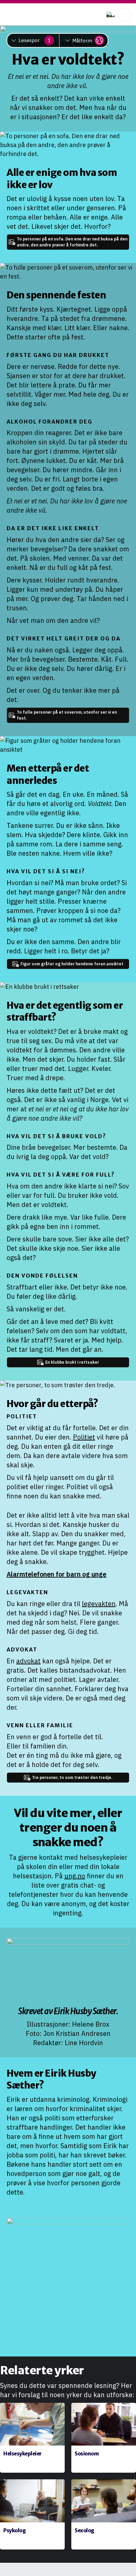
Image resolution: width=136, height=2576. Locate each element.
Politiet (22, 1416)
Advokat (22, 1649)
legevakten (99, 1604)
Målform (82, 41)
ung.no (75, 1876)
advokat (28, 1661)
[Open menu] (124, 15)
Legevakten (27, 1592)
